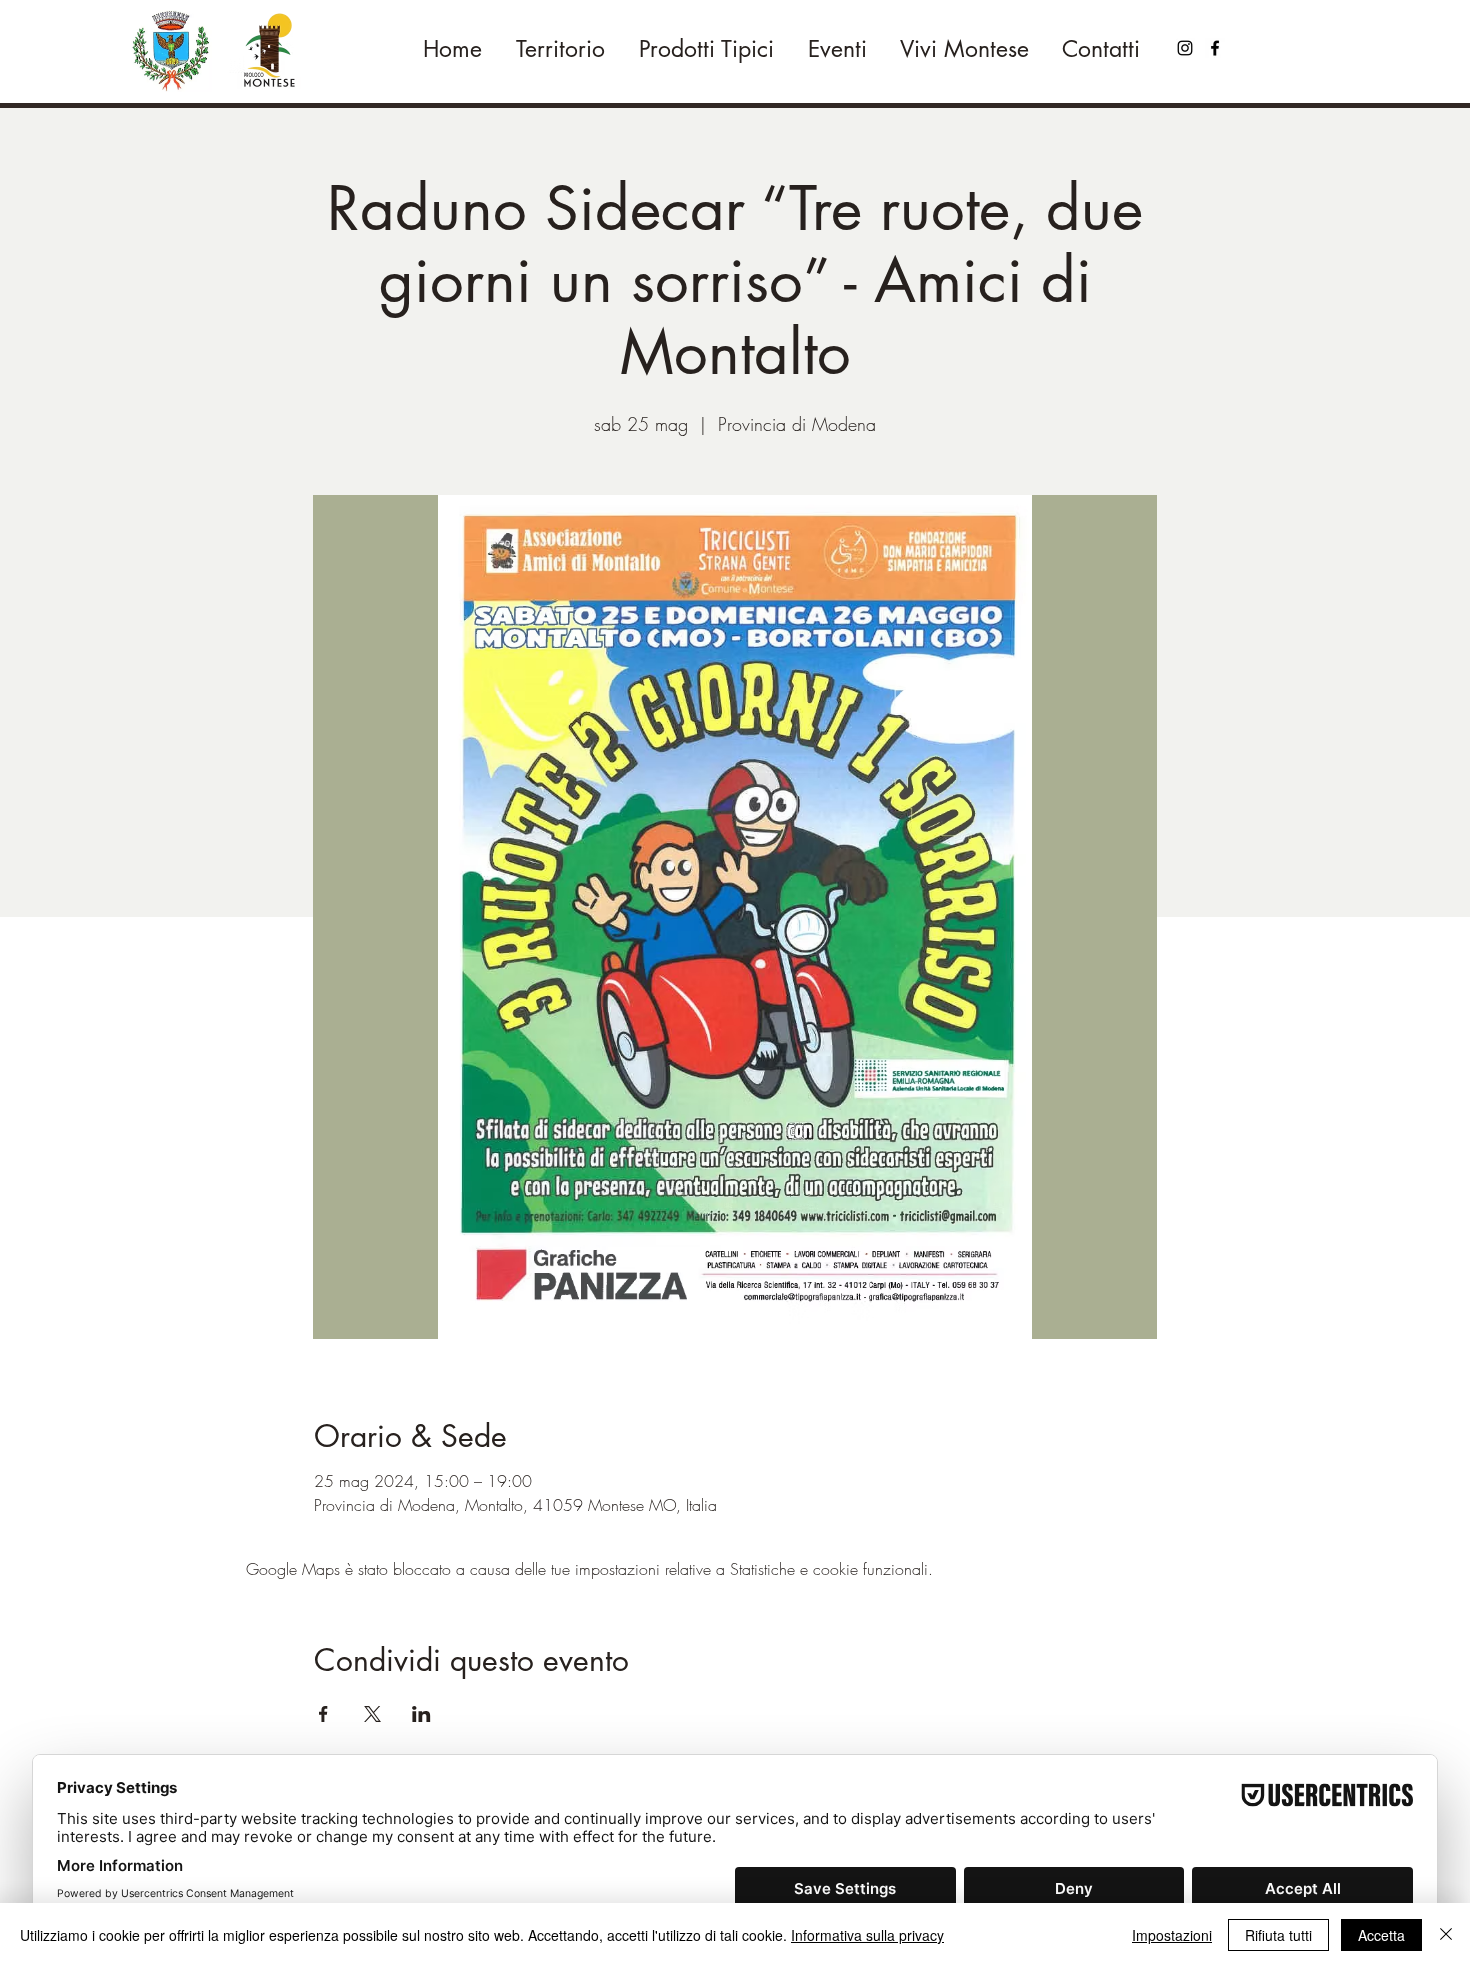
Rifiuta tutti (1278, 1935)
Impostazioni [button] (1172, 1935)
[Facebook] (1215, 48)
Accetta (1381, 1935)
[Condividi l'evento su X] (372, 1714)
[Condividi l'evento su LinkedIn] (421, 1714)
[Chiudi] (1446, 1935)
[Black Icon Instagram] (1185, 48)
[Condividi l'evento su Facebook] (323, 1714)
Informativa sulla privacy (867, 1935)
